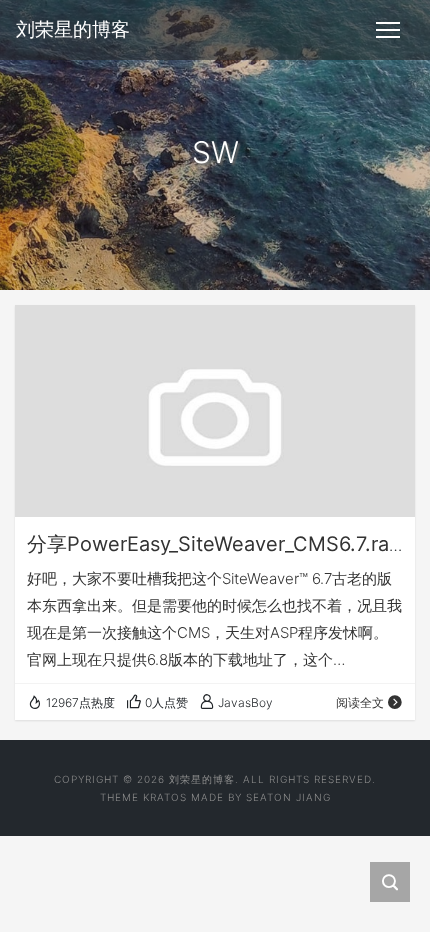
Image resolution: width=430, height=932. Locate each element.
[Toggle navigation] (388, 30)
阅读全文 (360, 702)
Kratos (165, 797)
